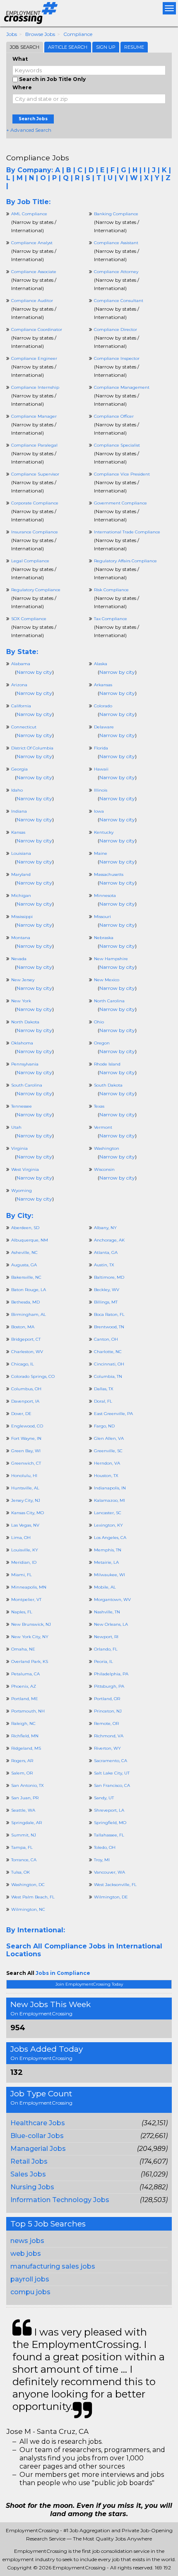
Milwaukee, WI (109, 1575)
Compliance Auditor (32, 301)
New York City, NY (30, 1637)
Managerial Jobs (38, 2149)
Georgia (19, 769)
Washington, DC (28, 1885)
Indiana (19, 811)
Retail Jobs (29, 2161)
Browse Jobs (40, 34)
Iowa (99, 811)
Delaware (104, 727)
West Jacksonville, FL (115, 1885)
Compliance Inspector (117, 358)
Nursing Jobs (32, 2187)
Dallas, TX (104, 1389)
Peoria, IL (103, 1661)
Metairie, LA (106, 1562)
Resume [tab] (134, 47)
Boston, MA (23, 1327)
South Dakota (108, 1085)
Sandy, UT (104, 1798)
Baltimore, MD (109, 1277)
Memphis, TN (108, 1550)
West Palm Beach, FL (33, 1897)
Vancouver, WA (109, 1872)
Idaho (17, 790)
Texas (99, 1106)
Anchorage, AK (109, 1240)
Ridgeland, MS (26, 1748)
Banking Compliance (116, 214)
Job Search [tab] (25, 47)
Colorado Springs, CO (33, 1376)
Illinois (101, 790)
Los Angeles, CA (110, 1538)
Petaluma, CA (25, 1674)
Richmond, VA (109, 1736)
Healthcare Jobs (38, 2123)
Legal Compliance (30, 561)
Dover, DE (21, 1414)
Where (22, 87)
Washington (107, 1148)
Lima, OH (21, 1538)
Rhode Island (107, 1064)
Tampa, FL (22, 1847)
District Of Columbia (32, 748)
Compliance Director (115, 329)
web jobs (26, 2254)
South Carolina (27, 1085)
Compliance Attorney (116, 272)
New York (21, 1001)
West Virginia (25, 1169)
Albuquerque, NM (30, 1240)
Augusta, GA (24, 1265)
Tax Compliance (111, 619)
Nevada (19, 959)
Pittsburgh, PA (109, 1686)
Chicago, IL (23, 1364)
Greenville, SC (108, 1451)
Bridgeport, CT (26, 1339)
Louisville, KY (25, 1550)
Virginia (19, 1148)
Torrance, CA (24, 1860)
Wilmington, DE (111, 1897)
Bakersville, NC (26, 1277)
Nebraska (104, 938)
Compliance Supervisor (35, 474)
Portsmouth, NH (28, 1711)
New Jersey (23, 980)
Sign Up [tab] (106, 47)
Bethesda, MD (25, 1302)
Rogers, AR (22, 1761)
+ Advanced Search (29, 130)
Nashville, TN (107, 1612)
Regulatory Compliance (36, 590)
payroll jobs (30, 2279)
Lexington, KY (108, 1525)
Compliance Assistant (116, 243)
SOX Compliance (29, 619)
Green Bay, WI (26, 1451)
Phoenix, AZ (24, 1686)
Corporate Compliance (35, 503)
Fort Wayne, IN (26, 1438)
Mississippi (22, 917)
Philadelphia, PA (111, 1674)
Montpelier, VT (26, 1600)
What (20, 59)
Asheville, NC (24, 1252)
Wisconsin (104, 1169)
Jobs (12, 34)
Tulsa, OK (20, 1872)
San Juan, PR (25, 1798)
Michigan (21, 896)
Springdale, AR (26, 1823)
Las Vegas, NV (25, 1525)
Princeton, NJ (108, 1711)
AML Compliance (29, 214)
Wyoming (22, 1190)
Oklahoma (22, 1043)
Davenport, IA (25, 1401)
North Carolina (109, 1001)
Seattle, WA (23, 1810)
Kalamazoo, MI (109, 1500)
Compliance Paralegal (34, 445)
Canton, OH (106, 1339)
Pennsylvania (25, 1064)
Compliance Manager (34, 416)
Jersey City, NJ (26, 1500)
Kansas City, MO (28, 1513)
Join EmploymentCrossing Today (89, 1984)
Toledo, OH (105, 1847)
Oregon (102, 1043)
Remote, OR (106, 1723)
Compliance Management (122, 387)
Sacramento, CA (111, 1761)
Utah (16, 1127)
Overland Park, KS (30, 1661)
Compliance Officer (114, 416)
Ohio (99, 1022)
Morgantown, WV (112, 1600)
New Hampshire (111, 959)
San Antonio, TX (28, 1785)
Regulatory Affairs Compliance (125, 561)
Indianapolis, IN (110, 1488)
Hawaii (101, 769)
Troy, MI (102, 1860)
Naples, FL (22, 1612)
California (21, 706)
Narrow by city (34, 672)
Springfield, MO (110, 1823)
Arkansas (103, 685)
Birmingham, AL (29, 1314)
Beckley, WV (107, 1290)
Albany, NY (105, 1228)
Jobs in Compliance (63, 1973)
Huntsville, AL (25, 1488)
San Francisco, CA (112, 1785)
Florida (101, 748)
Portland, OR (107, 1699)
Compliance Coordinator (37, 329)
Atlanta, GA (106, 1252)
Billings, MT (106, 1302)
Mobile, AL (105, 1587)
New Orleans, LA (111, 1624)
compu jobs (30, 2292)
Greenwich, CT (26, 1463)
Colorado (103, 706)
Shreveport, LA (109, 1810)
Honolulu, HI (24, 1476)
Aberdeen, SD (25, 1228)
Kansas (18, 832)
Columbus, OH (26, 1389)
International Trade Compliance (127, 532)
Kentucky (104, 832)
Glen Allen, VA (109, 1438)
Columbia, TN (108, 1376)
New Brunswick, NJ (31, 1624)
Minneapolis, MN (29, 1587)
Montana (21, 938)
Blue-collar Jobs (37, 2136)
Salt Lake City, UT (112, 1773)
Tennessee (22, 1106)
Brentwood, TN (109, 1327)
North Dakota (25, 1022)
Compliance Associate (34, 272)
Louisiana (21, 853)
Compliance (78, 34)
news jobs (27, 2241)
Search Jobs (33, 119)
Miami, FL (22, 1575)
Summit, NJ (24, 1835)
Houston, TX (106, 1476)
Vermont (103, 1127)
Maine (101, 853)
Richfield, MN (25, 1736)
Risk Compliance (111, 590)
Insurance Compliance (35, 532)
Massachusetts (109, 874)
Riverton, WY (107, 1748)
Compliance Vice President (122, 474)
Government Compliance (120, 503)
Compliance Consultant (119, 301)
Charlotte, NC (108, 1352)
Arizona (19, 685)
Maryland (21, 874)
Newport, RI (106, 1637)
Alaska (101, 664)
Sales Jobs (28, 2174)
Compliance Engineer (34, 358)
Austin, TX (104, 1265)
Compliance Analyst (32, 243)
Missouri (102, 917)
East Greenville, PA (113, 1414)
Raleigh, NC (23, 1723)
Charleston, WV (27, 1352)
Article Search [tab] (68, 47)
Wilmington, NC (28, 1909)
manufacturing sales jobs (53, 2266)
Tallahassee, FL (109, 1835)
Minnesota (105, 896)
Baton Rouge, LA (29, 1290)
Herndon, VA (107, 1463)
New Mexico (107, 980)
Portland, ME (25, 1699)
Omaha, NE (23, 1649)
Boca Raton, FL (109, 1314)
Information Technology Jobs (60, 2200)
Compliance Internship (35, 387)
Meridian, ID (24, 1562)
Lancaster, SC (108, 1513)
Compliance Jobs (38, 158)
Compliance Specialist (117, 445)
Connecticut (24, 727)
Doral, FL (103, 1401)
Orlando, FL (106, 1649)
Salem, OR (22, 1773)
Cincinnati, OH (109, 1364)
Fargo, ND (104, 1426)
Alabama (21, 664)
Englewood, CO (27, 1426)
